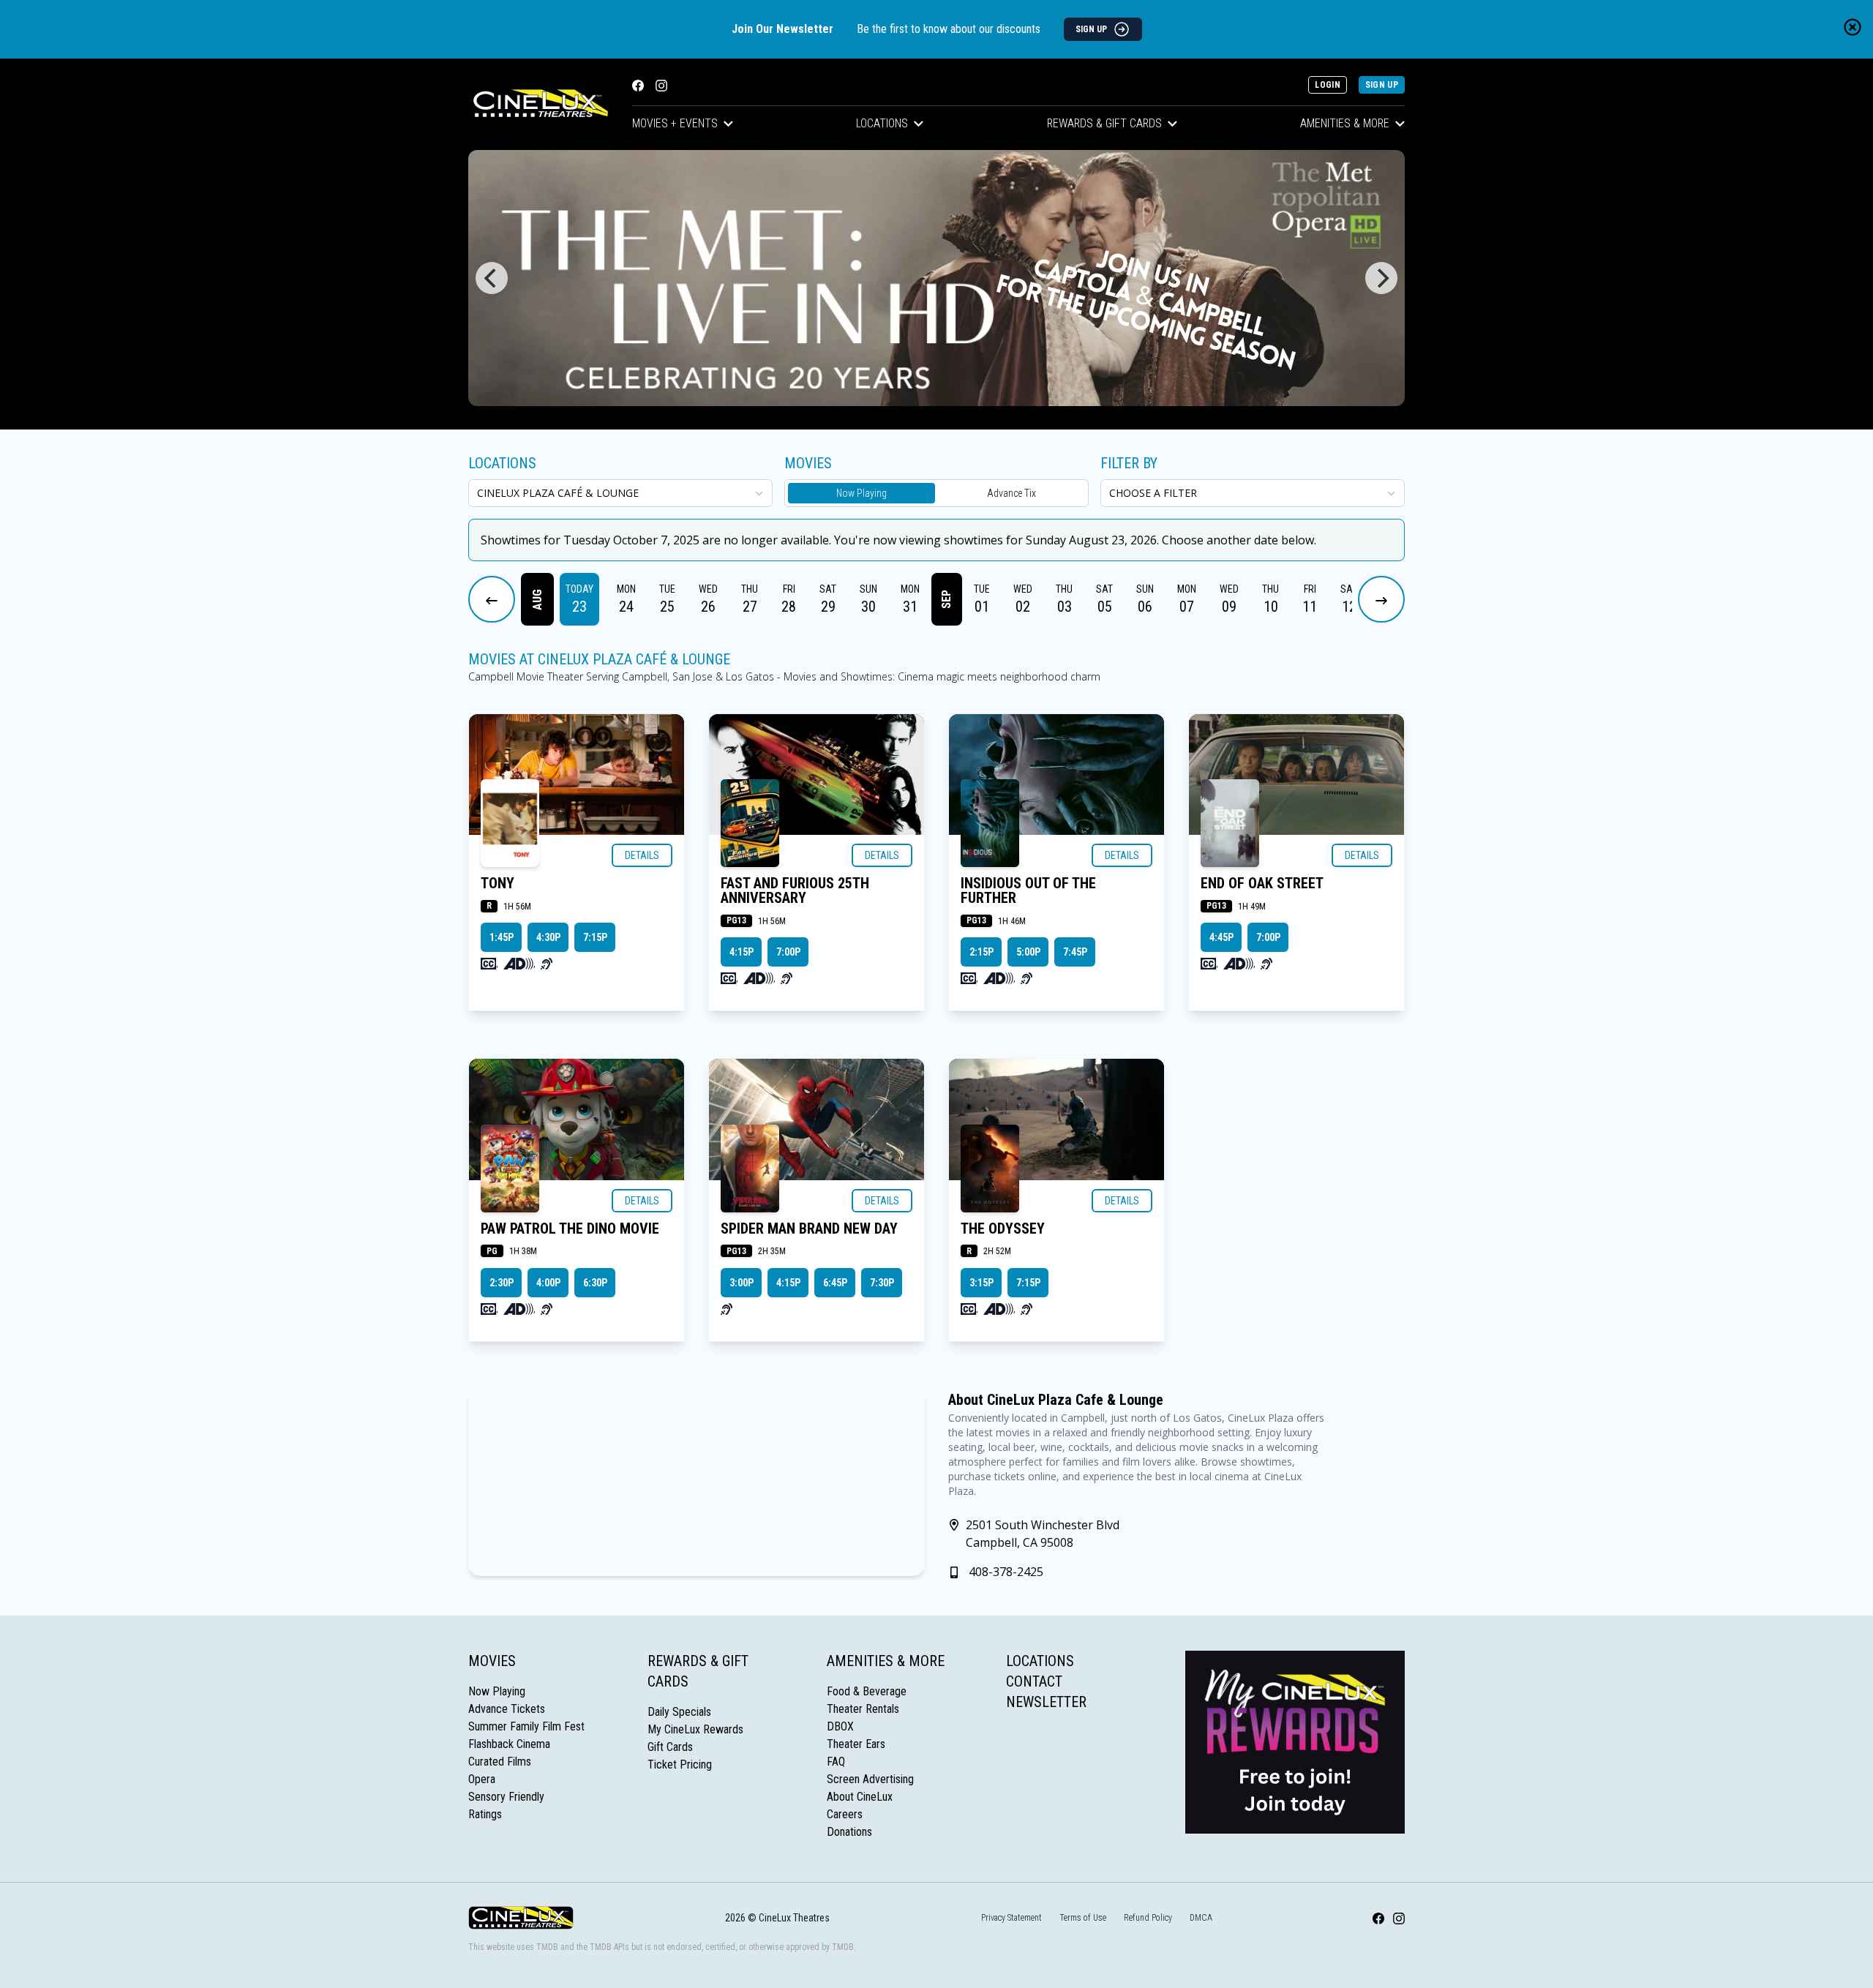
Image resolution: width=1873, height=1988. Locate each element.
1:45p (502, 937)
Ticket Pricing (680, 1764)
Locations (882, 123)
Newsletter (1046, 1702)
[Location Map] (697, 1482)
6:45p (835, 1283)
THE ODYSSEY (1003, 1229)
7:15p (595, 937)
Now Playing (862, 493)
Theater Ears (856, 1744)
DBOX (840, 1726)
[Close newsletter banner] (1853, 27)
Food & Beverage (867, 1691)
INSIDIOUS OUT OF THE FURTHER (1028, 890)
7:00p (788, 952)
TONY (498, 883)
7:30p (882, 1283)
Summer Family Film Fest (526, 1726)
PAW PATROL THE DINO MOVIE (570, 1229)
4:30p (548, 937)
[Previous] (492, 278)
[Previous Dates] (492, 599)
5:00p (1028, 952)
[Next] (1381, 278)
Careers (845, 1814)
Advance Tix (1011, 493)
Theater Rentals (863, 1709)
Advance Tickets (507, 1709)
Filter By (1129, 463)
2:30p (502, 1283)
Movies (492, 1661)
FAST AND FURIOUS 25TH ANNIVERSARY (795, 890)
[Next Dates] (1381, 599)
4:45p (1221, 937)
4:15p (742, 952)
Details (642, 855)
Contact (1034, 1681)
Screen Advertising (870, 1779)
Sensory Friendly (506, 1797)
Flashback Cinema (509, 1744)
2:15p (981, 952)
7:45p (1075, 952)
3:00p (742, 1283)
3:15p (981, 1283)
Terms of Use (1083, 1918)
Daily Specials (679, 1712)
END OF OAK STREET (1262, 883)
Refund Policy (1148, 1918)
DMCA (1201, 1918)
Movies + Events (675, 123)
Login (1328, 85)
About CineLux (860, 1797)
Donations (849, 1832)
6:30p (595, 1283)
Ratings (485, 1814)
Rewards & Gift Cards (1104, 123)
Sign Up (1382, 85)
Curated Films (500, 1762)
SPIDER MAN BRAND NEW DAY (809, 1229)
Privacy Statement (1011, 1918)
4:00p (548, 1283)
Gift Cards (670, 1747)
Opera (482, 1779)
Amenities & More (1345, 123)
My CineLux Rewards (695, 1729)
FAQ (836, 1762)
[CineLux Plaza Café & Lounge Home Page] (538, 104)
